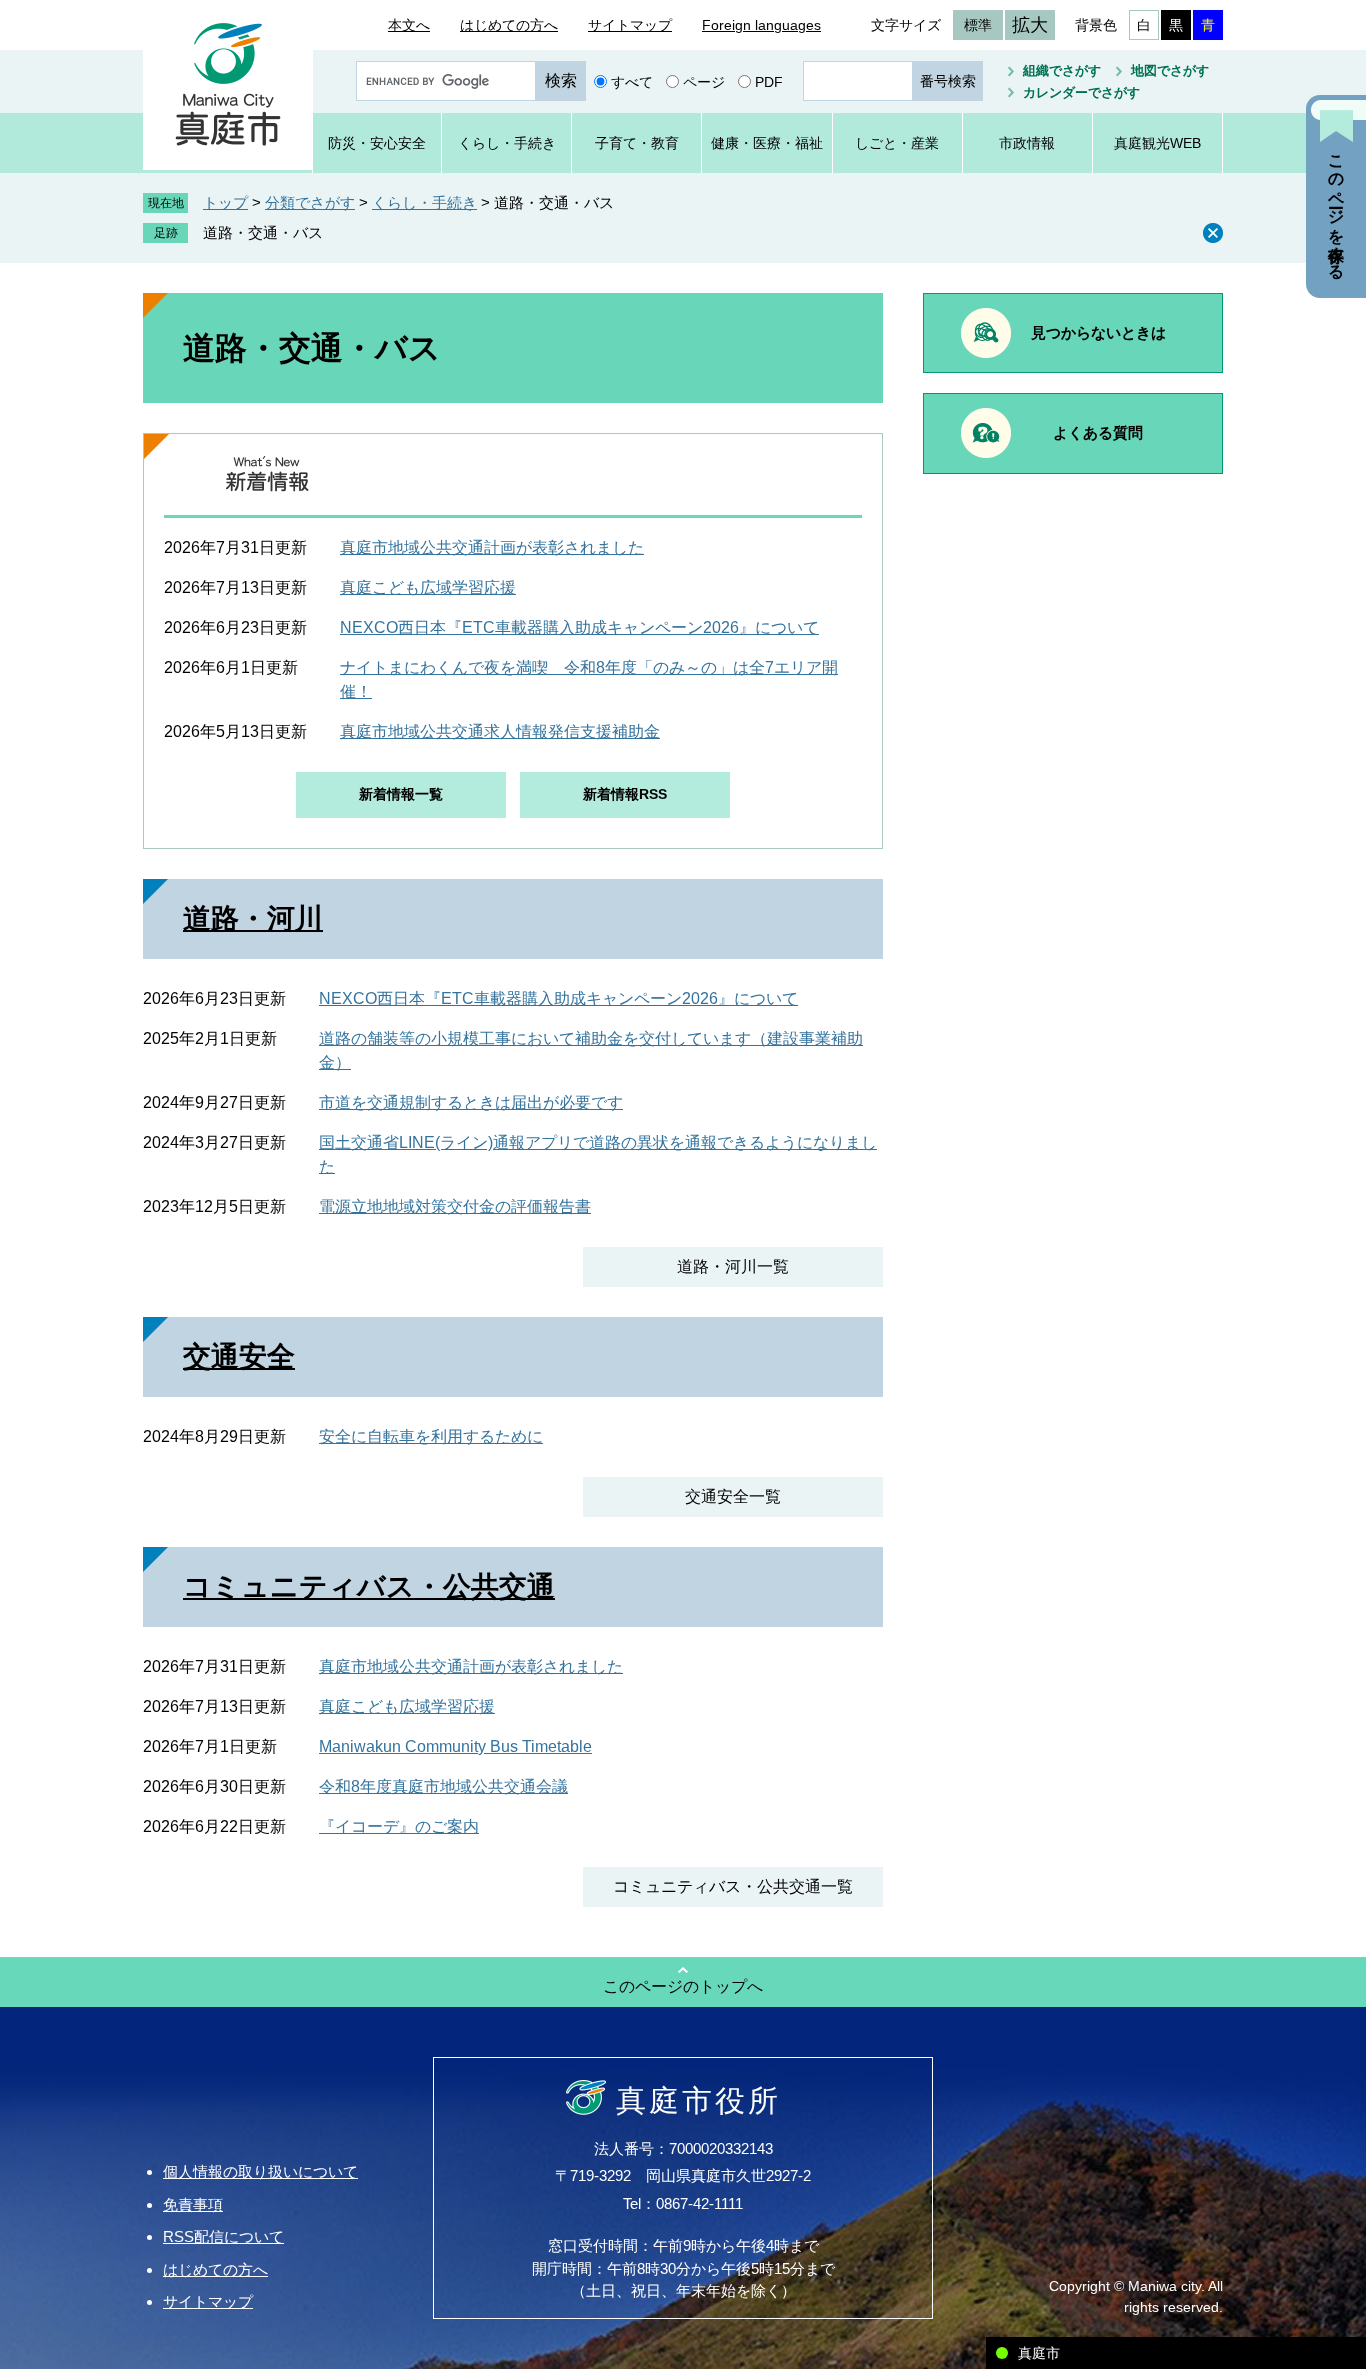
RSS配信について (223, 2236)
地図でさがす (1170, 70)
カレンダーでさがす (1081, 92)
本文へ (409, 25)
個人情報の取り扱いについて (260, 2171)
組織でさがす (1062, 70)
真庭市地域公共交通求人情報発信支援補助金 (500, 731)
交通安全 (239, 1356)
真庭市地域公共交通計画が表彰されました (492, 547)
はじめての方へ (509, 25)
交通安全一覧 (733, 1496)
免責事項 (193, 2204)
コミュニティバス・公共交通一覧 (733, 1886)
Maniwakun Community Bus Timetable (455, 1746)
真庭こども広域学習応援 (428, 587)
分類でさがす (310, 202)
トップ (225, 202)
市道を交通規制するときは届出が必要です (471, 1102)
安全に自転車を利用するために (431, 1436)
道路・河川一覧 (733, 1266)
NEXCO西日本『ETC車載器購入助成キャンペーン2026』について (579, 627)
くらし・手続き (424, 202)
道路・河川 (253, 918)
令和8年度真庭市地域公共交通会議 (443, 1786)
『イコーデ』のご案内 (399, 1826)
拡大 (1030, 25)
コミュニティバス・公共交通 (369, 1586)
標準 (978, 25)
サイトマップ (630, 25)
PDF (769, 81)
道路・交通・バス (263, 232)
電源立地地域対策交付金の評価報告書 (455, 1206)
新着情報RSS (625, 794)
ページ (704, 81)
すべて (632, 81)
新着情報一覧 (401, 794)
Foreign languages (761, 25)
